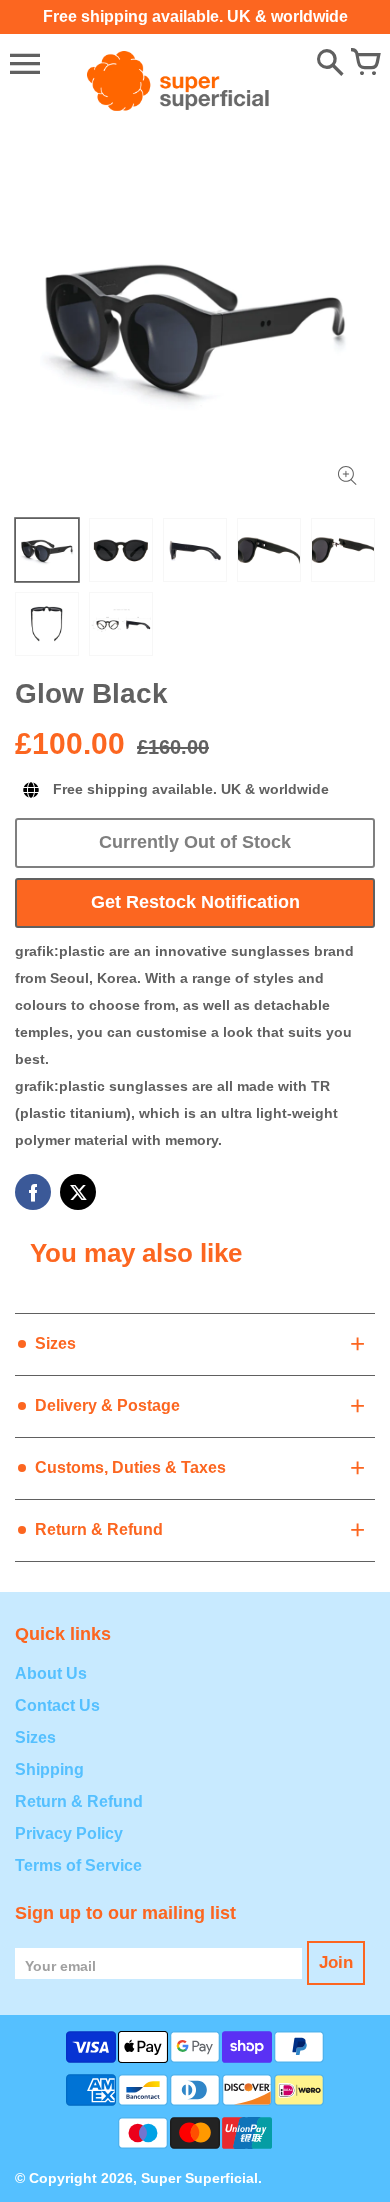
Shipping (49, 1769)
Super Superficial (199, 2178)
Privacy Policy (69, 1833)
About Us (51, 1673)
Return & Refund (79, 1801)
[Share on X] (78, 1192)
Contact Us (57, 1705)
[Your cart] (365, 64)
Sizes (35, 1737)
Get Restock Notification (195, 902)
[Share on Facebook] (33, 1192)
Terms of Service (78, 1865)
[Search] (330, 64)
